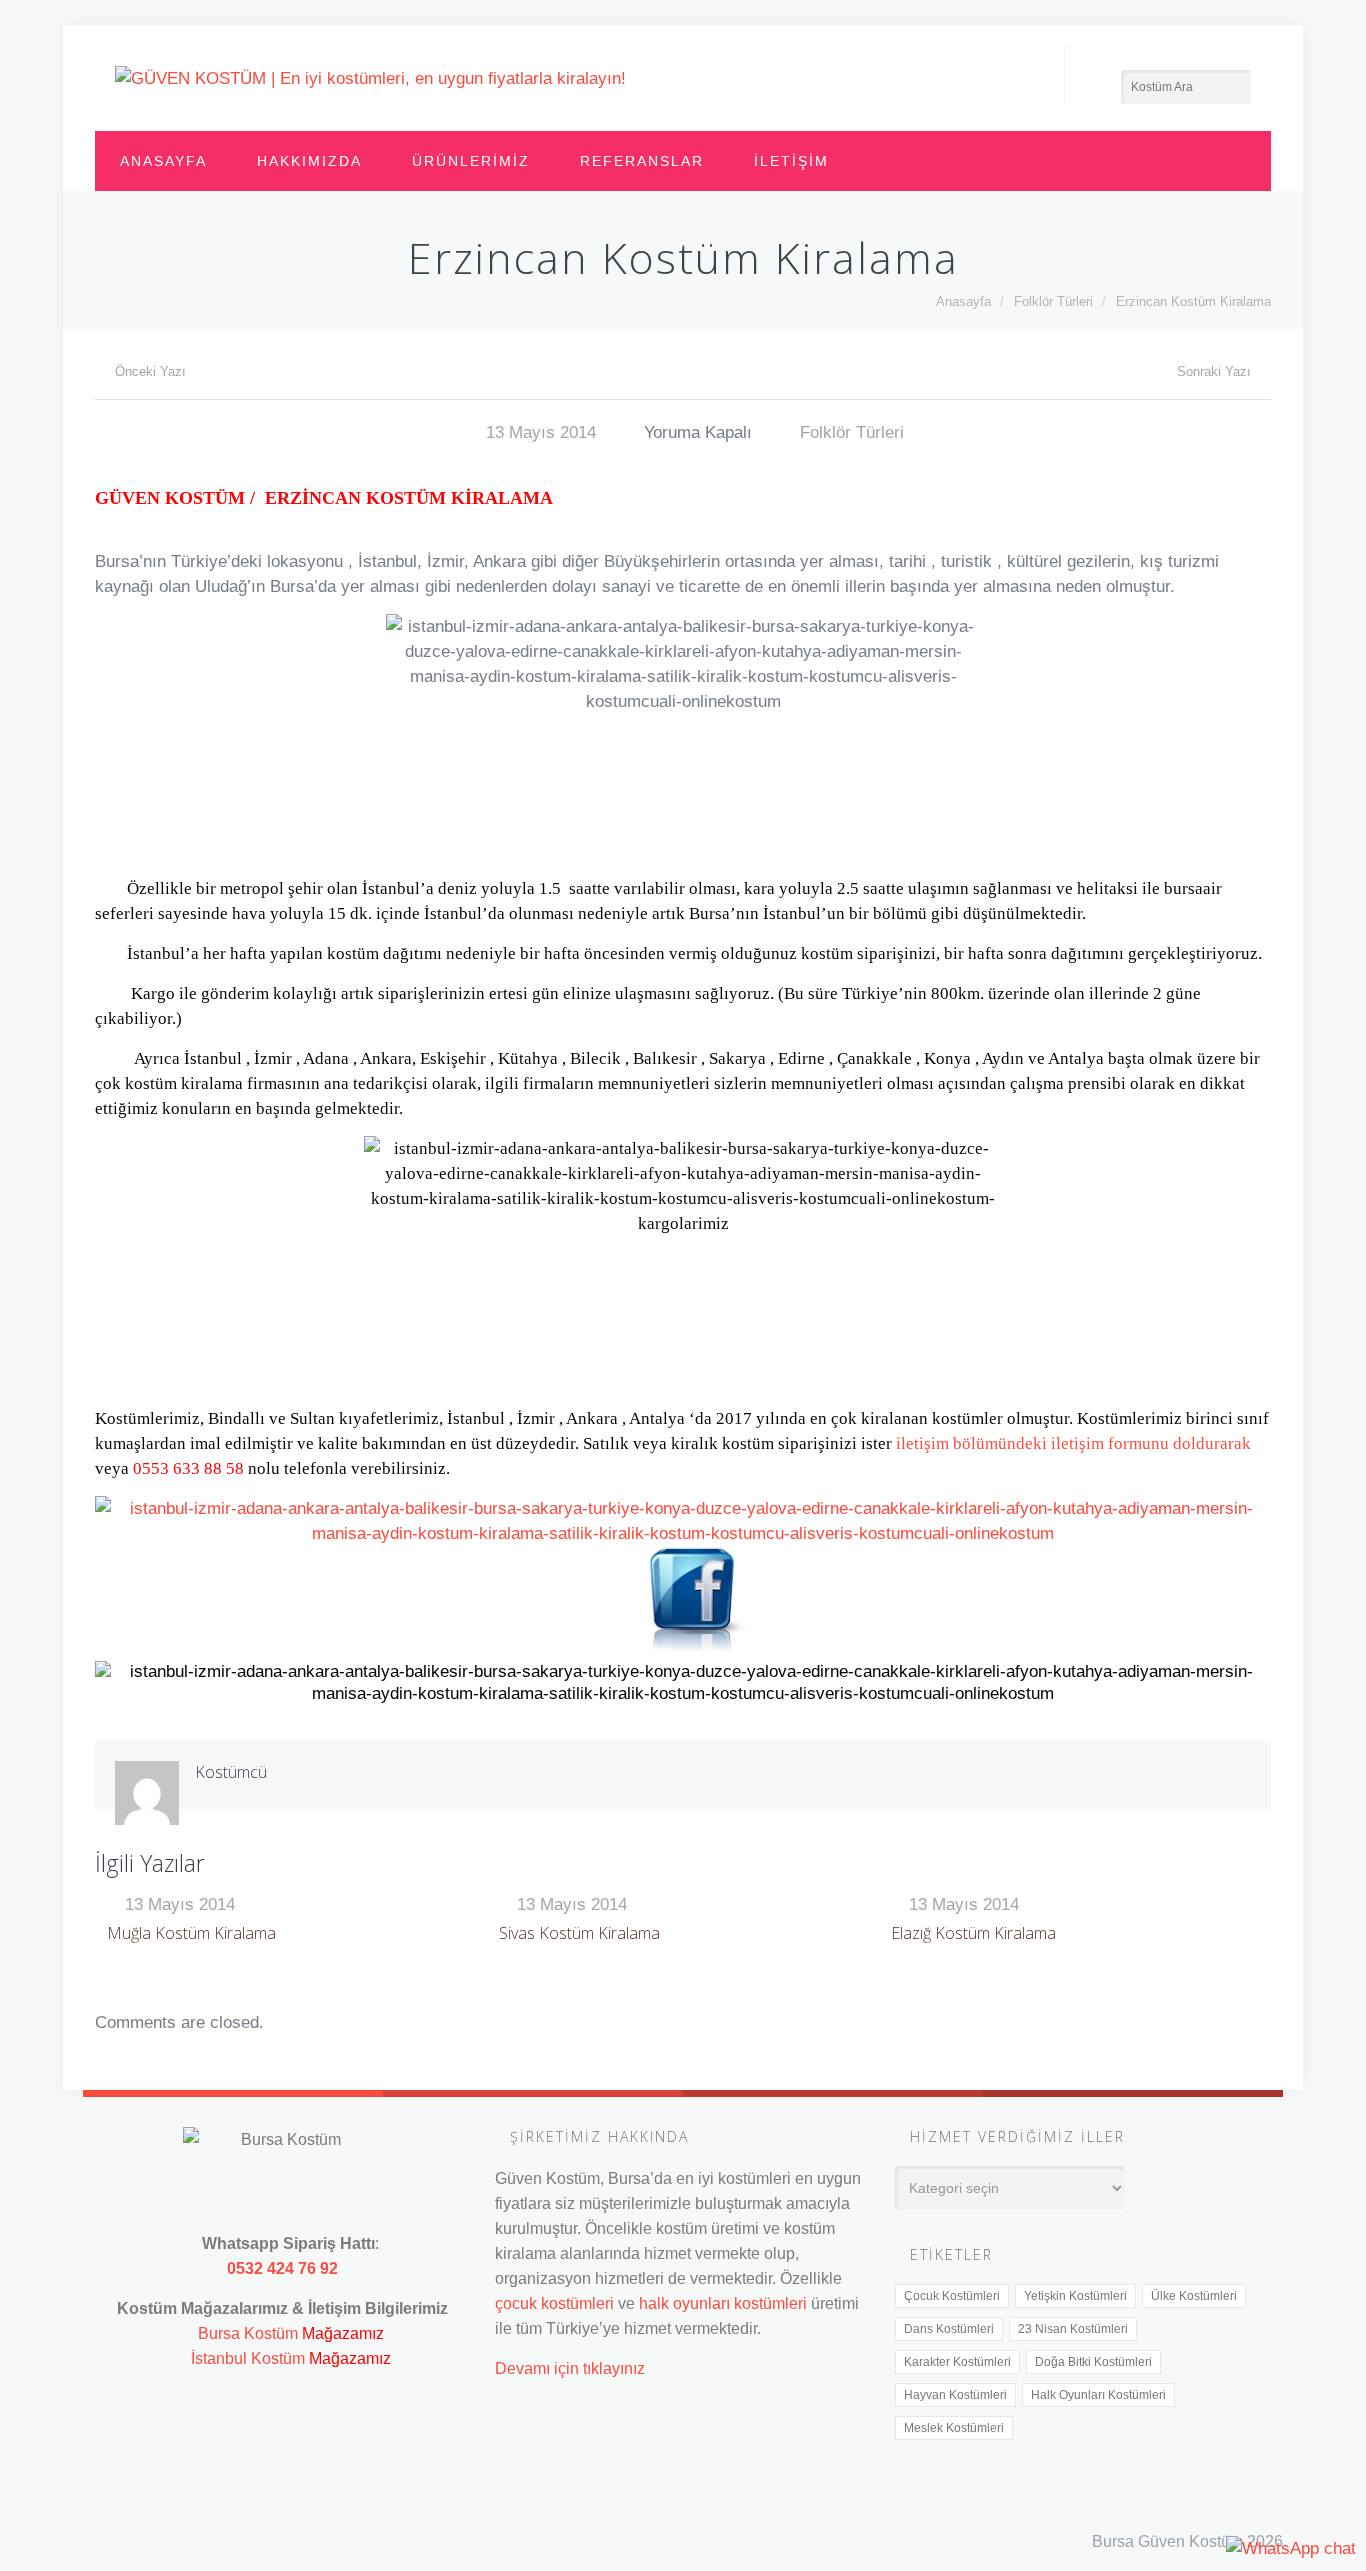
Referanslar (642, 161)
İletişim (791, 161)
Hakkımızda (309, 161)
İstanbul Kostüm (248, 2358)
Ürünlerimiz (471, 161)
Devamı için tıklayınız (570, 2368)
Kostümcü (231, 1772)
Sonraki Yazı (1214, 371)
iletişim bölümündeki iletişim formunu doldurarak (1073, 1443)
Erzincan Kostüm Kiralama (1193, 301)
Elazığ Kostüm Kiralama (973, 1933)
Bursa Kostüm (248, 2333)
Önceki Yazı (150, 371)
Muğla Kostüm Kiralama (191, 1933)
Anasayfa (163, 161)
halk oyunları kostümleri (723, 2303)
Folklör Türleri (1053, 301)
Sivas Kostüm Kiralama (579, 1933)
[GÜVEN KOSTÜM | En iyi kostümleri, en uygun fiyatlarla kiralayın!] (370, 78)
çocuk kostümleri (554, 2303)
